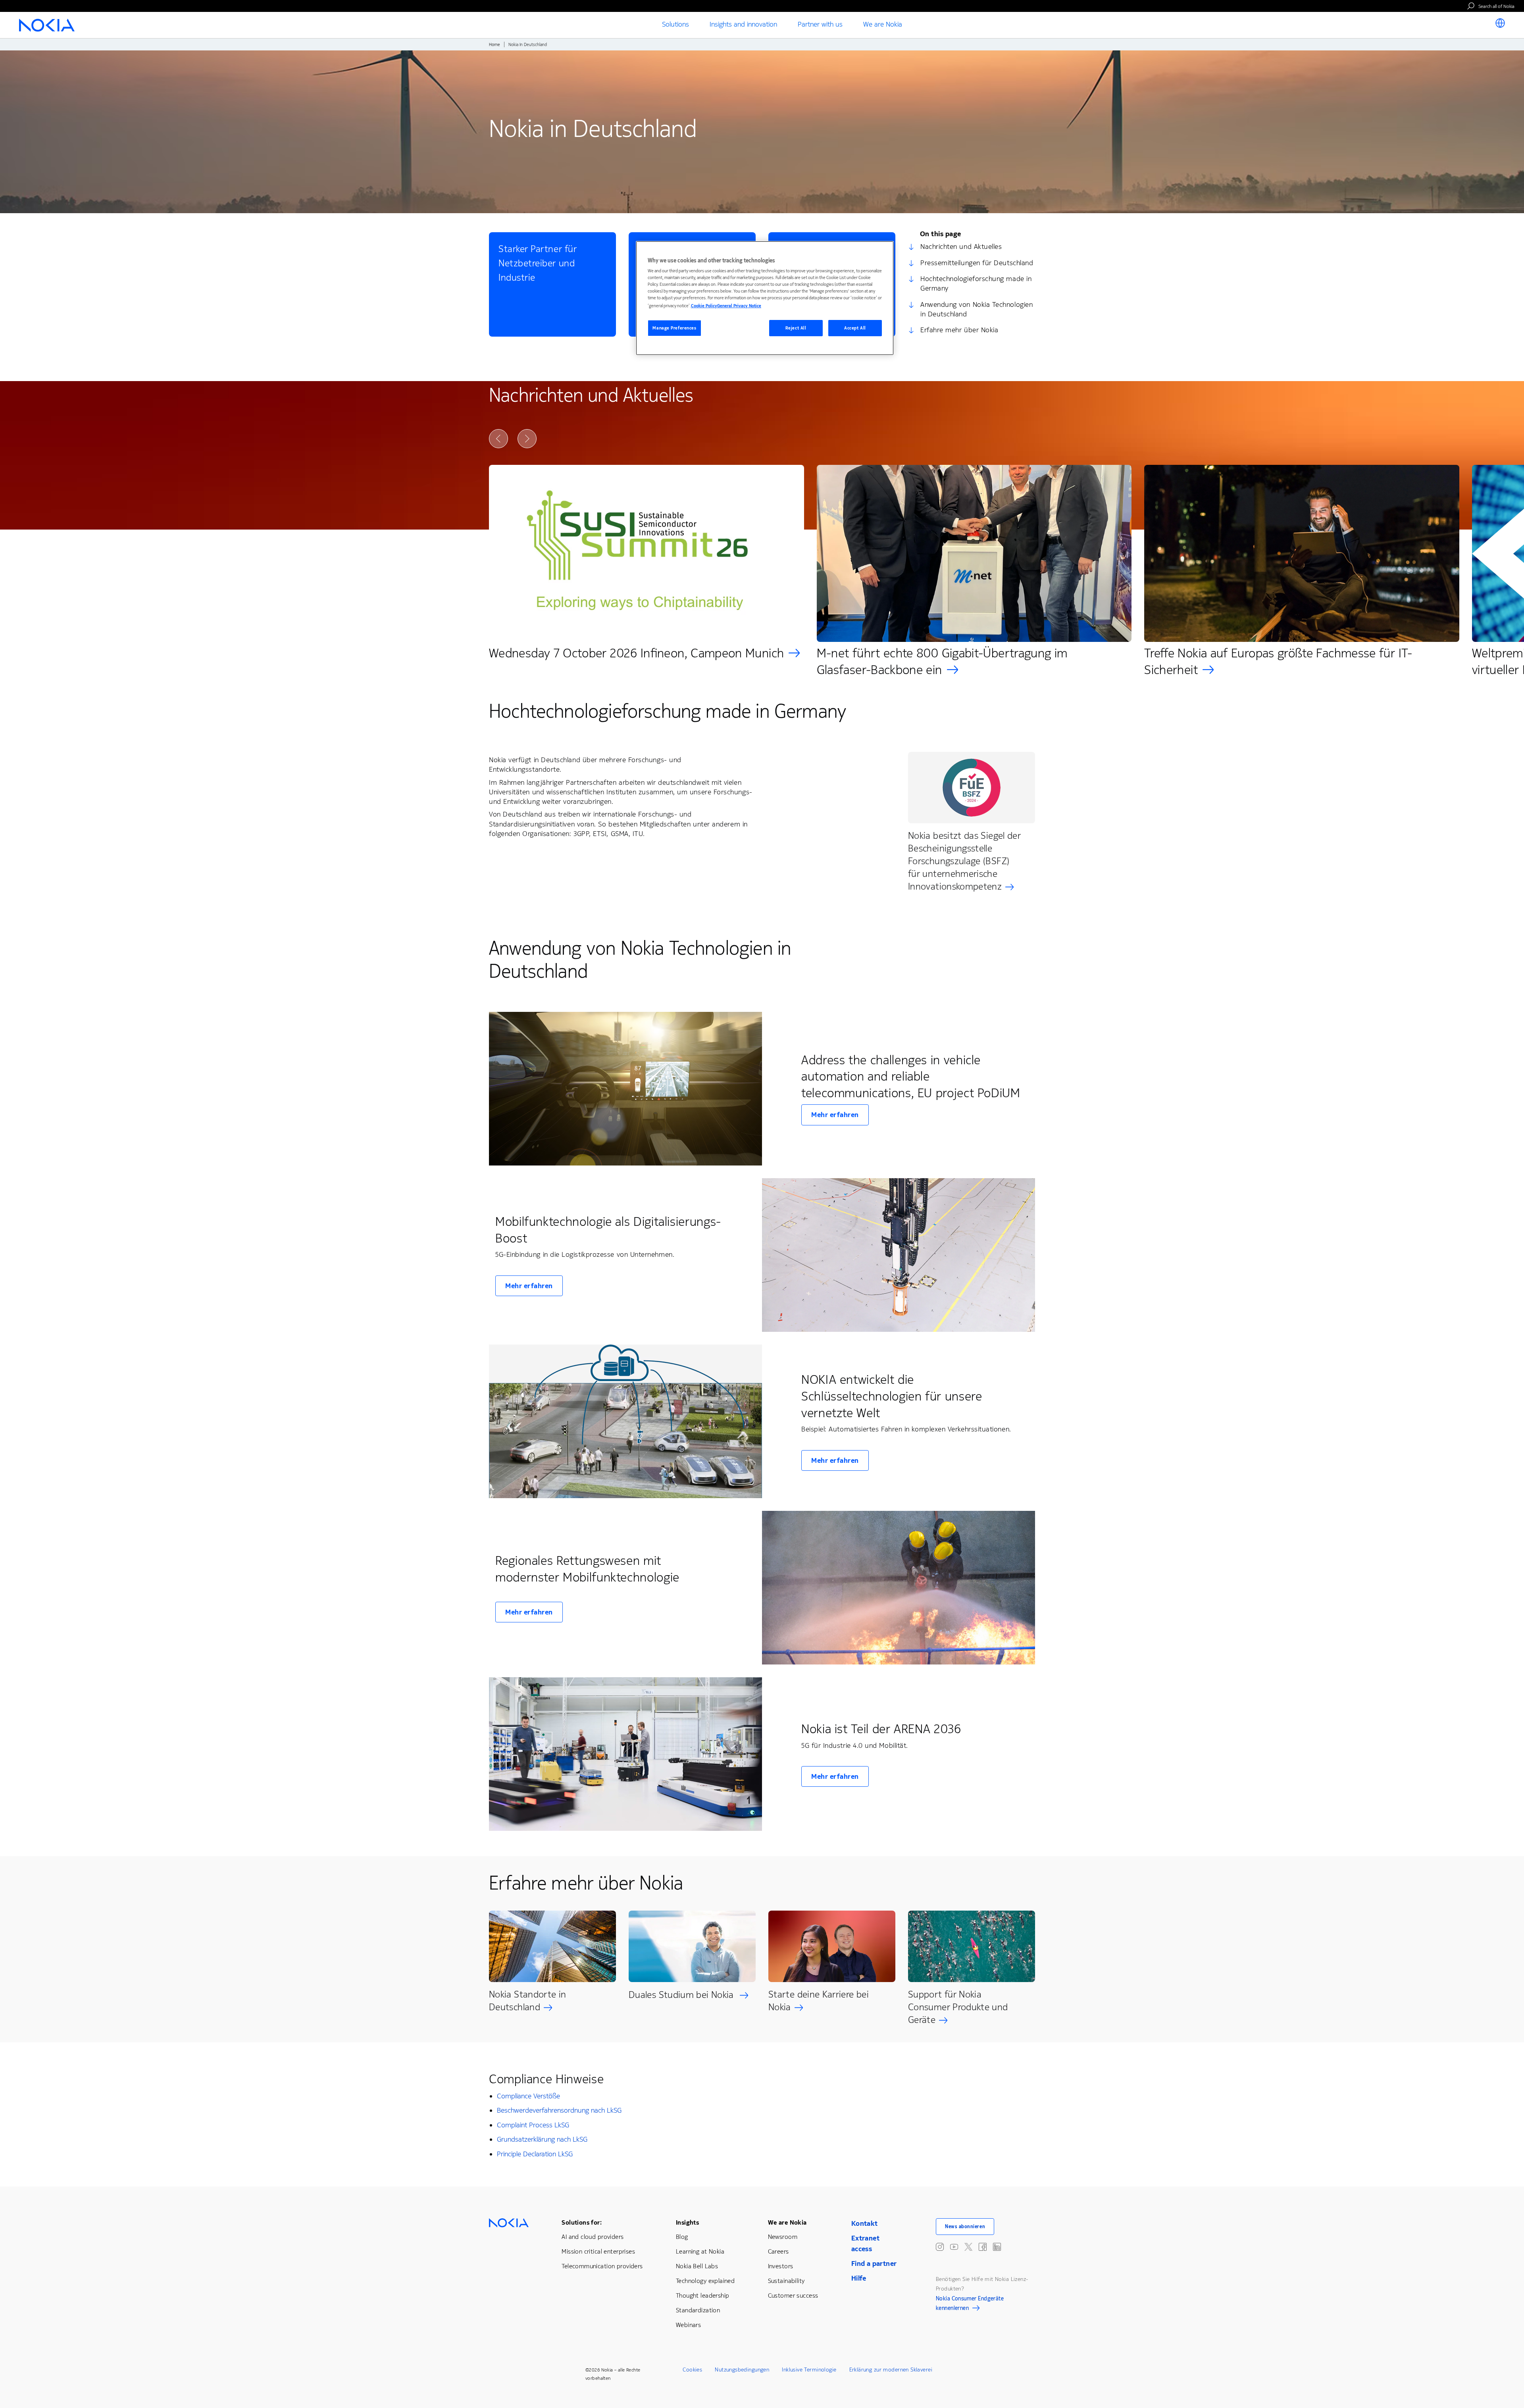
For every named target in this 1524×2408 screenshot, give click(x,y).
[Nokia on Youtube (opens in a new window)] (954, 2247)
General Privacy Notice (739, 306)
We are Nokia (787, 2222)
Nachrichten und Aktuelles (961, 247)
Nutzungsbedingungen (742, 2370)
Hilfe (859, 2278)
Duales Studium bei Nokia (682, 1995)
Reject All (796, 328)
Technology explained (705, 2281)
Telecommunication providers (602, 2266)
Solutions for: (582, 2222)
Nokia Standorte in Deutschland (527, 2001)
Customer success (793, 2295)
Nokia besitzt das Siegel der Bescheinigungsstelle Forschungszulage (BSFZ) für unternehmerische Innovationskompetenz (964, 861)
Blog (682, 2237)
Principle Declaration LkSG (535, 2154)
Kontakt (865, 2223)
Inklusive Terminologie (809, 2370)
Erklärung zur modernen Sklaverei (891, 2370)
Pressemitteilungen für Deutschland (977, 263)
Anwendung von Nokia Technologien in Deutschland (977, 309)
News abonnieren (965, 2227)
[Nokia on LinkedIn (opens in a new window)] (997, 2247)
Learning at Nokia (700, 2251)
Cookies (692, 2370)
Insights (687, 2222)
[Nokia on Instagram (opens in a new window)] (940, 2247)
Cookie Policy (704, 306)
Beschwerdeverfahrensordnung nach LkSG (559, 2110)
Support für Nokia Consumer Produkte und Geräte (958, 2007)
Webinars (688, 2325)
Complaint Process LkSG (533, 2125)
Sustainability (786, 2281)
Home (495, 45)
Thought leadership (703, 2295)
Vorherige (498, 439)
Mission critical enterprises (598, 2251)
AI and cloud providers (593, 2237)
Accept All (855, 328)
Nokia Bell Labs (697, 2266)
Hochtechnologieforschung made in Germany (976, 283)
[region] (765, 298)
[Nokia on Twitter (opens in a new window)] (968, 2247)
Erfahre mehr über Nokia (959, 330)
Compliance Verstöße (528, 2096)
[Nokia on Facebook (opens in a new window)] (983, 2247)
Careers (778, 2251)
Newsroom (783, 2237)
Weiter (527, 439)
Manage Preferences (674, 328)
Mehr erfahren (835, 1115)
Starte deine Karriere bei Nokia (819, 2001)
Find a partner (874, 2264)
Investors (781, 2266)
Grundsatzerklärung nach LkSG (542, 2139)
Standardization (698, 2310)
